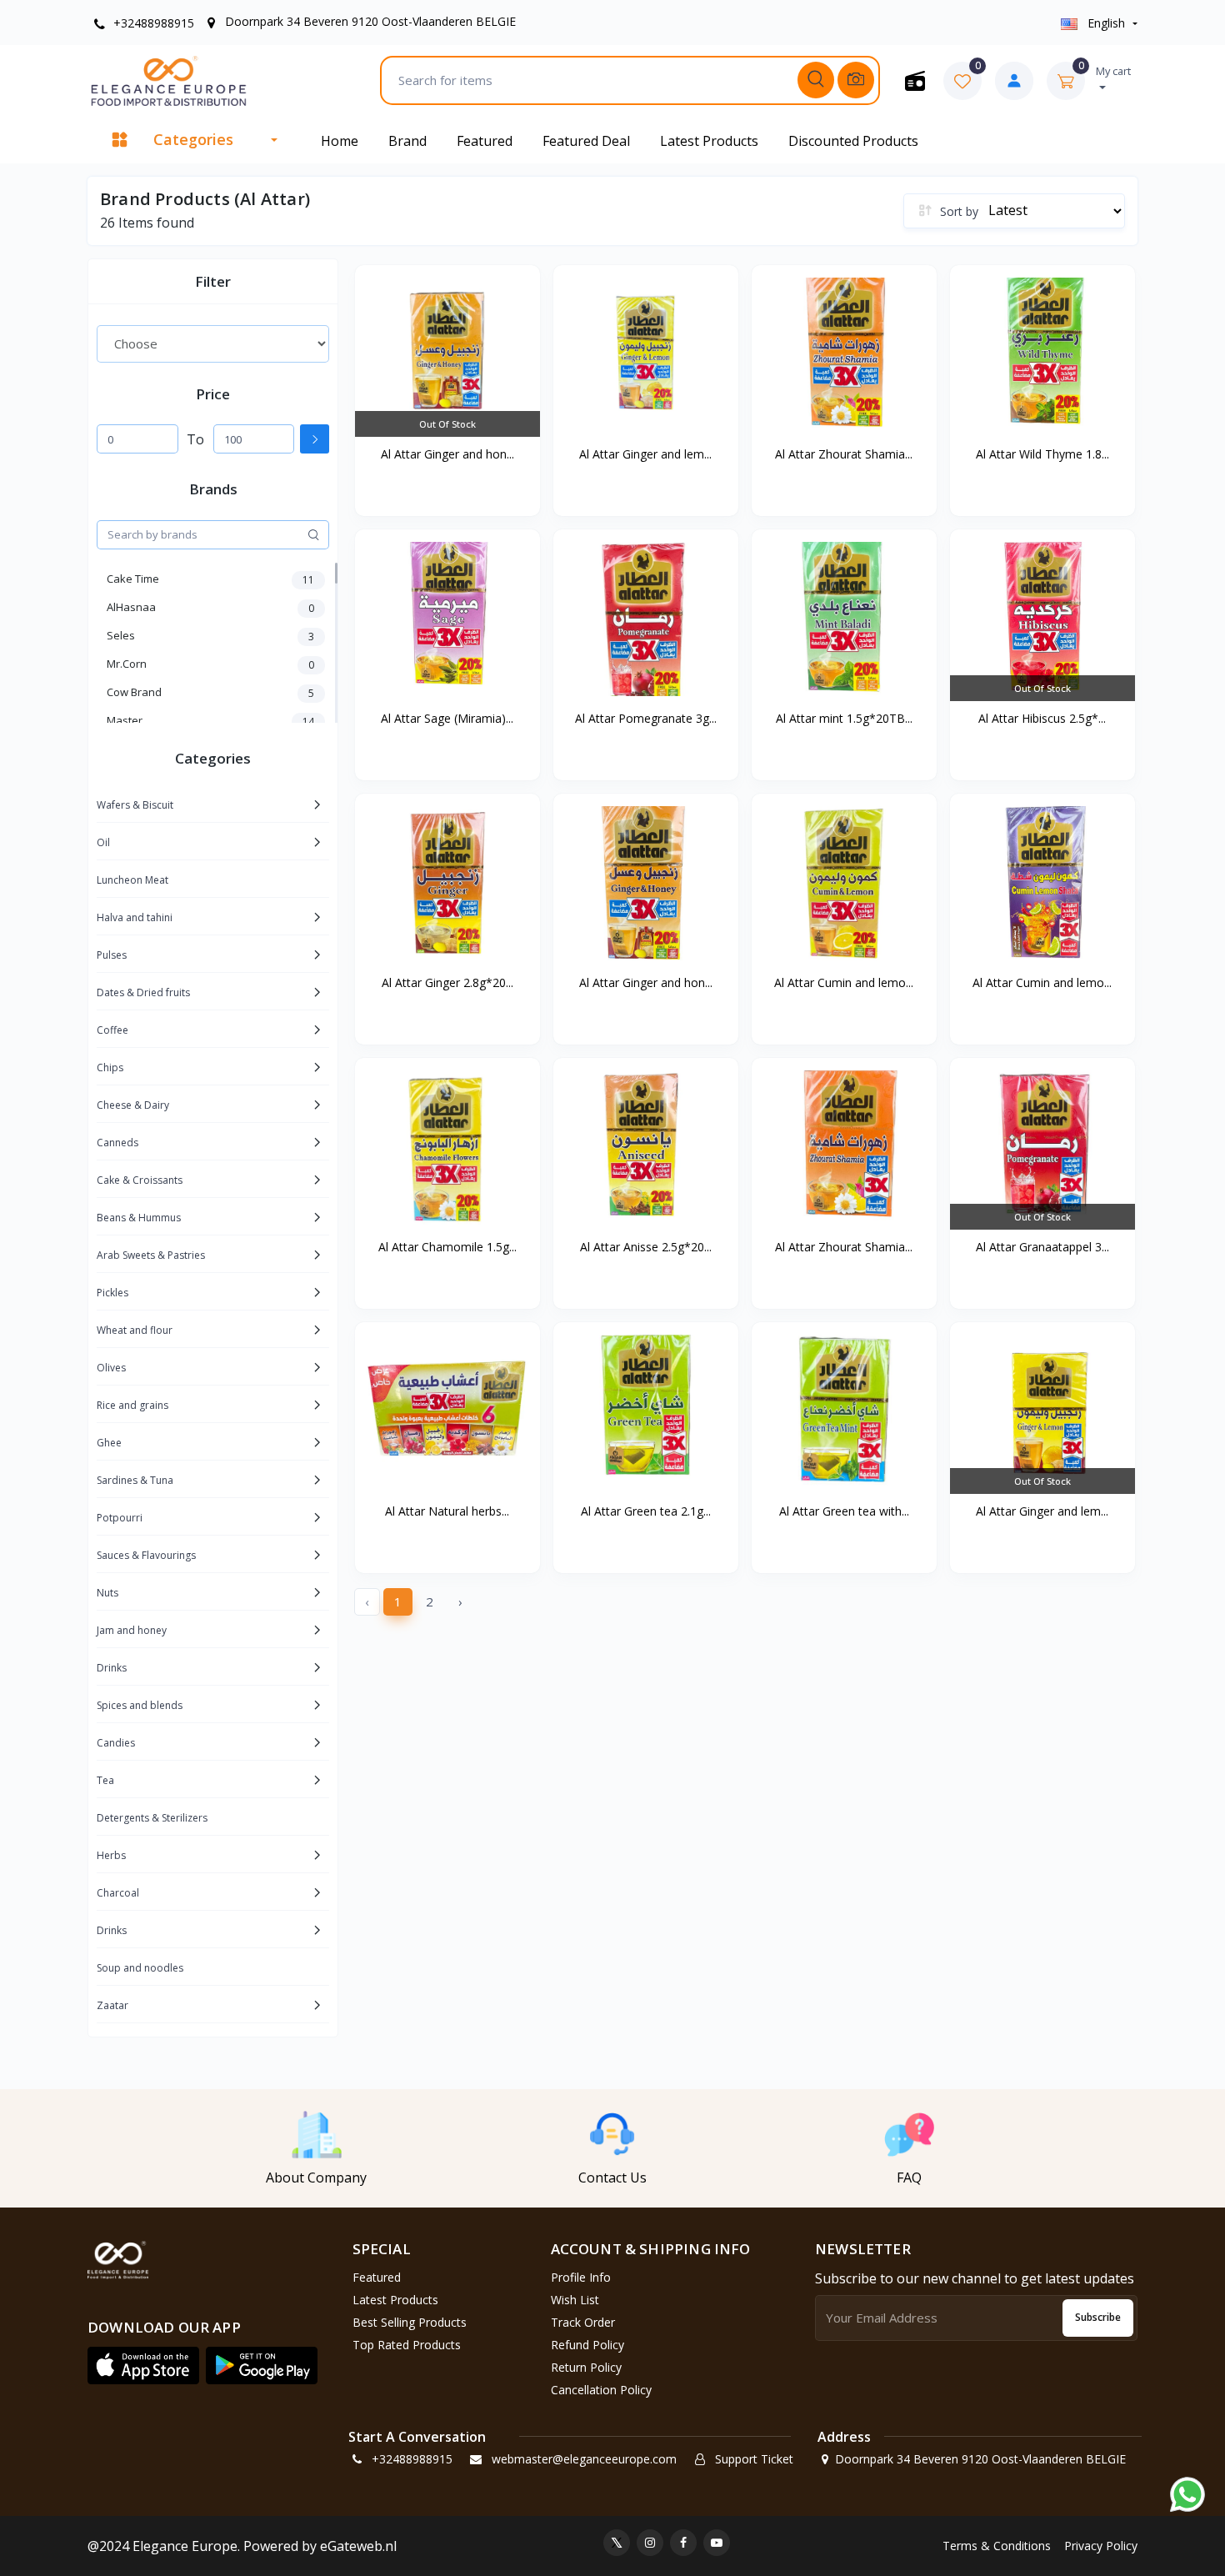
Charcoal (118, 1893)
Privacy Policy (1101, 2546)
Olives (111, 1368)
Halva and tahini (135, 917)
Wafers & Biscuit (135, 805)
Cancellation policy (601, 2390)
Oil (103, 842)
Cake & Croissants (140, 1180)
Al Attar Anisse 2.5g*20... (646, 1247)
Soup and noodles (140, 1968)
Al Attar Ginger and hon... (447, 454)
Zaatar (112, 2005)
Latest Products (709, 141)
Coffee (112, 1030)
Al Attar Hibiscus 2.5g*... (1042, 718)
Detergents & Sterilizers (152, 1818)
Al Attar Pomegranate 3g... (646, 718)
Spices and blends (140, 1705)
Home (340, 141)
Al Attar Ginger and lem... (645, 454)
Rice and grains (132, 1405)
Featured (485, 141)
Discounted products (853, 141)
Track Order (583, 2322)
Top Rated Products (407, 2345)
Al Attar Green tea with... (844, 1511)
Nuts (107, 1593)
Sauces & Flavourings (146, 1555)
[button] (143, 2366)
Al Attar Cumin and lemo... (844, 982)
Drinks (112, 1668)
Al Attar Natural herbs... (447, 1511)
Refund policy (587, 2345)
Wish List (575, 2300)
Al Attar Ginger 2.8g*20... (447, 982)
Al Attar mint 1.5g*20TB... (844, 718)
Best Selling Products (410, 2322)
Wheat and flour (135, 1330)
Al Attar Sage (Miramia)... (447, 718)
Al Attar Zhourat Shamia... (844, 454)
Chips (110, 1067)
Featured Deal (586, 141)
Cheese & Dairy (133, 1105)
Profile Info (581, 2277)
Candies (116, 1743)
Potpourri (120, 1518)
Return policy (586, 2367)
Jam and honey (132, 1630)
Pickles (112, 1293)
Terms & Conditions (997, 2546)
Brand (407, 141)
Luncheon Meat (132, 880)
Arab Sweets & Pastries (151, 1255)
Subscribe (1098, 2317)
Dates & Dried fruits (143, 992)
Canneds (117, 1143)
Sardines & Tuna (135, 1480)
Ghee (109, 1443)
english (1106, 23)
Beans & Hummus (139, 1218)
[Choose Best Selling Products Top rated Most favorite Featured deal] (213, 343)
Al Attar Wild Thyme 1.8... (1042, 454)
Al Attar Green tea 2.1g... (646, 1511)
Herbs (111, 1855)
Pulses (112, 955)
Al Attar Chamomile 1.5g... (447, 1247)
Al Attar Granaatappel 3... (1042, 1247)
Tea (105, 1780)
